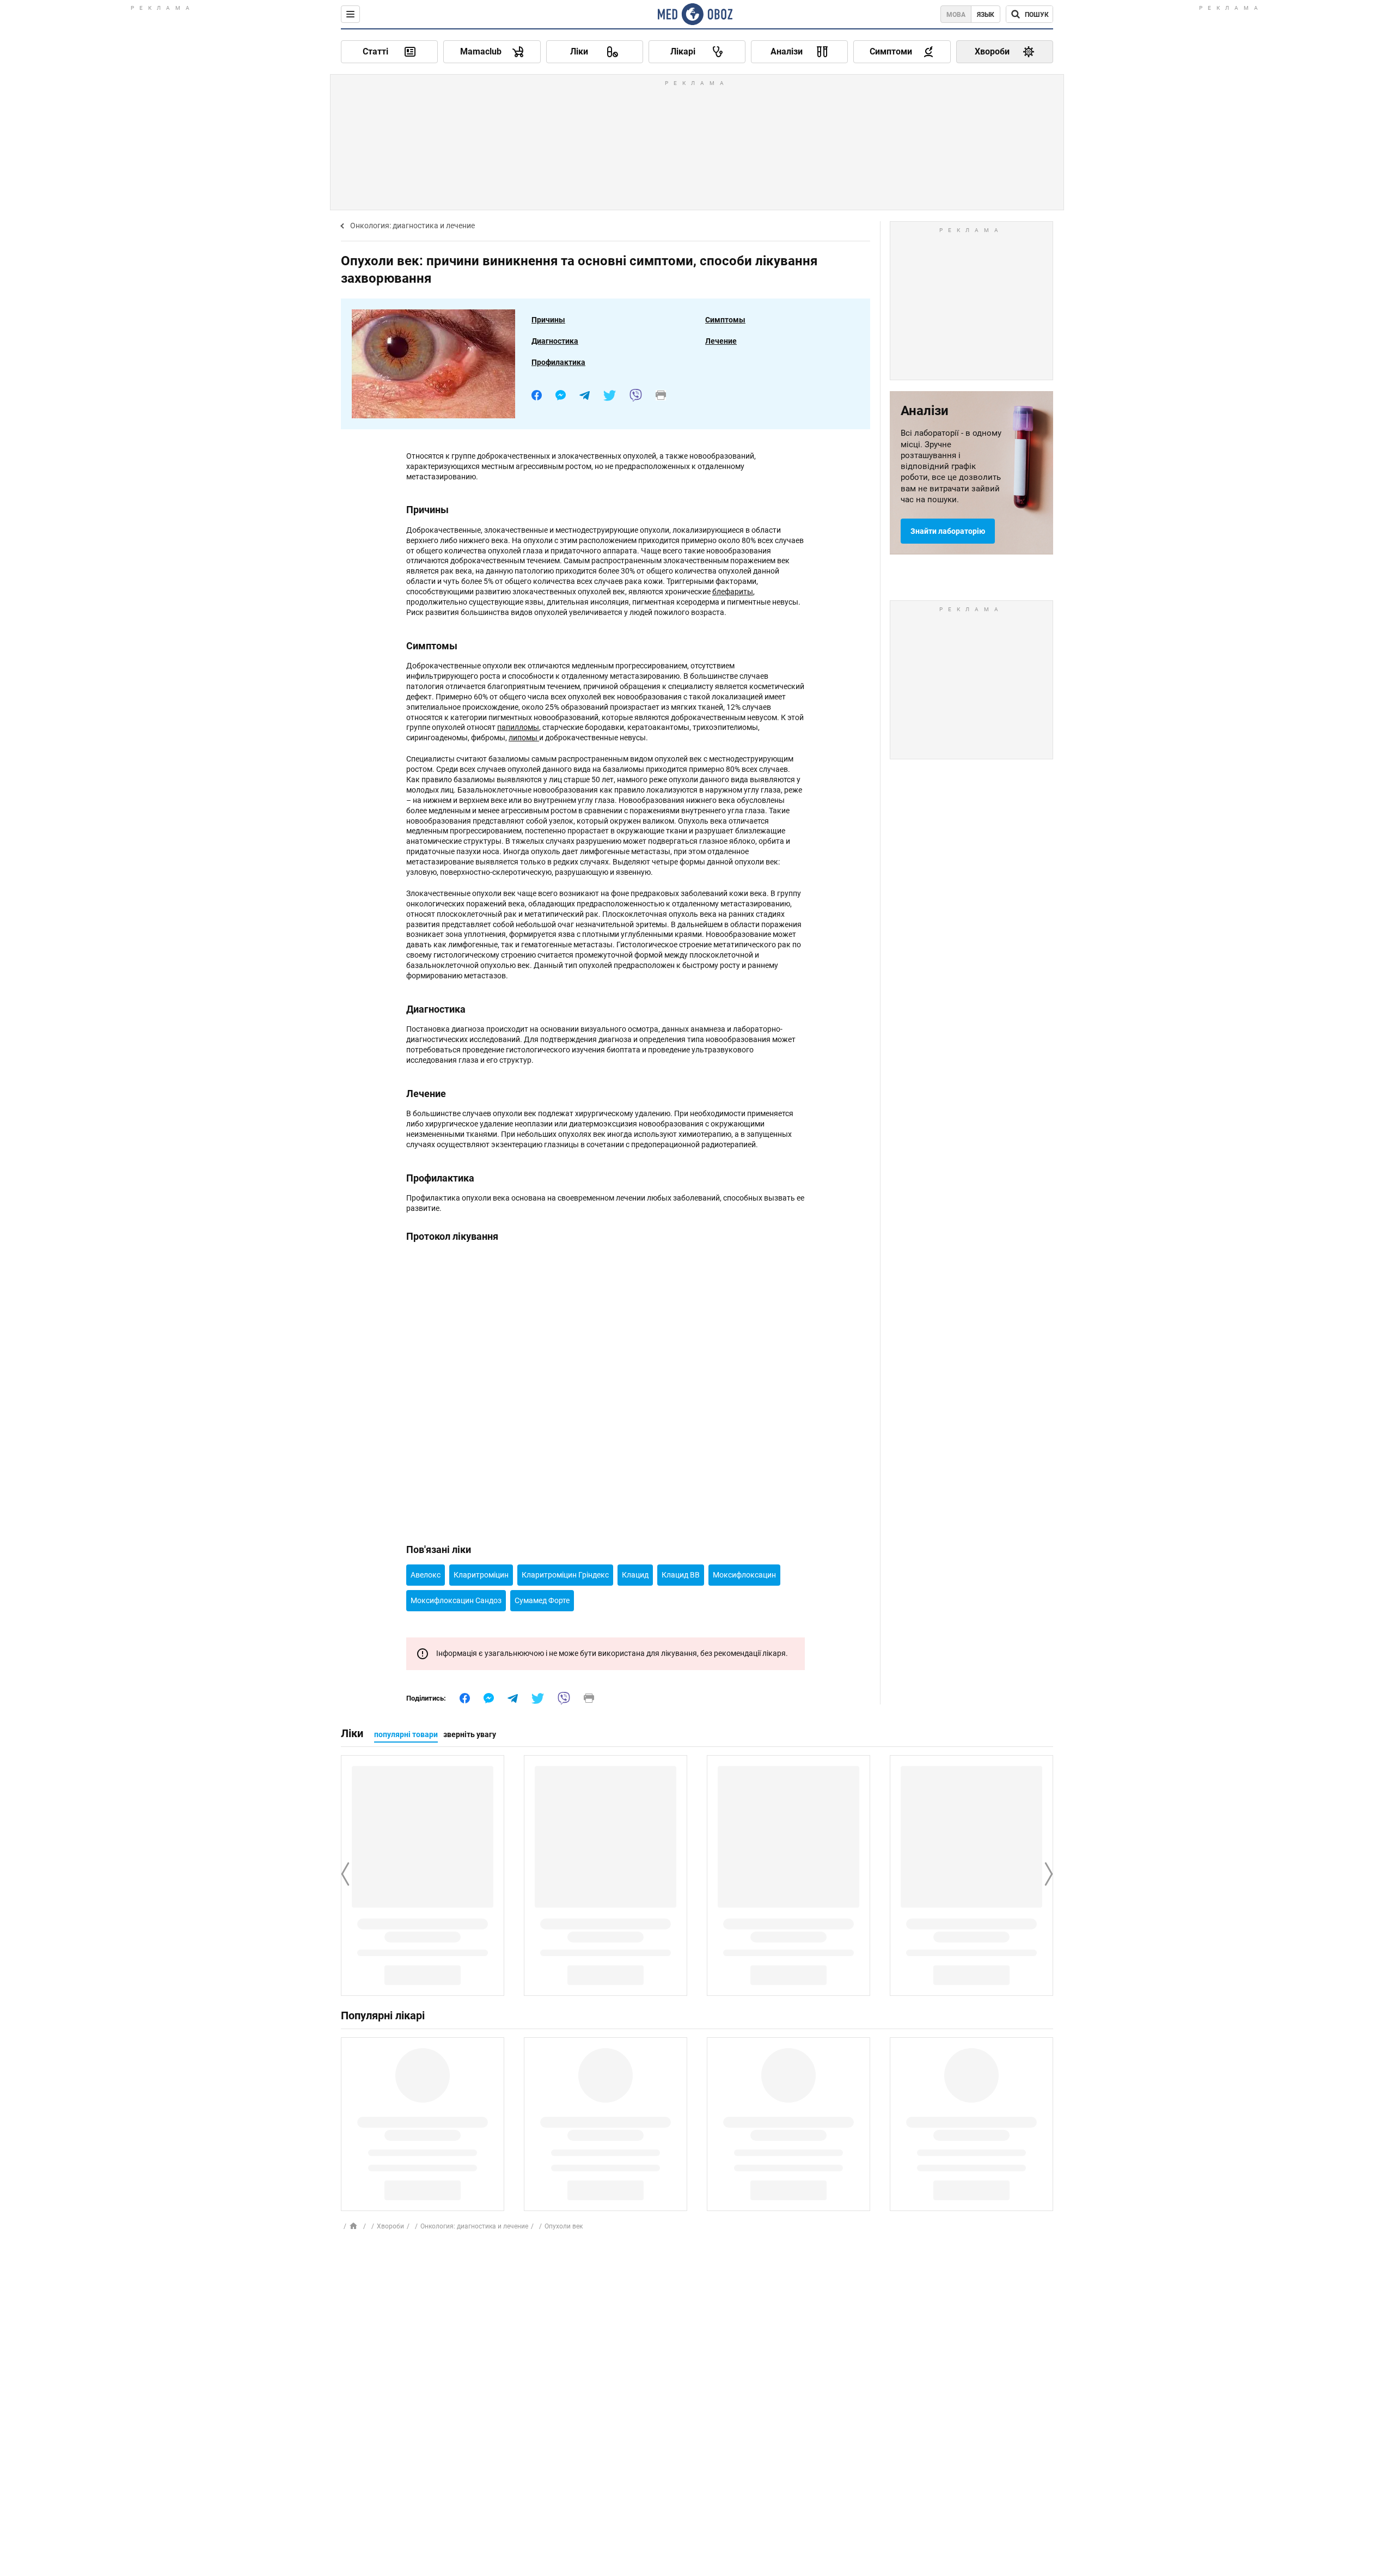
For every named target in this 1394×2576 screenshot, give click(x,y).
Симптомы (725, 320)
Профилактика (558, 362)
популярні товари (406, 1734)
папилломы (518, 727)
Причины (548, 320)
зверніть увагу (470, 1734)
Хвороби (390, 2226)
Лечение (721, 341)
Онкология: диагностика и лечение (412, 226)
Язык (986, 15)
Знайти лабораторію (948, 531)
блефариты (733, 592)
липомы (524, 738)
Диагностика (555, 341)
